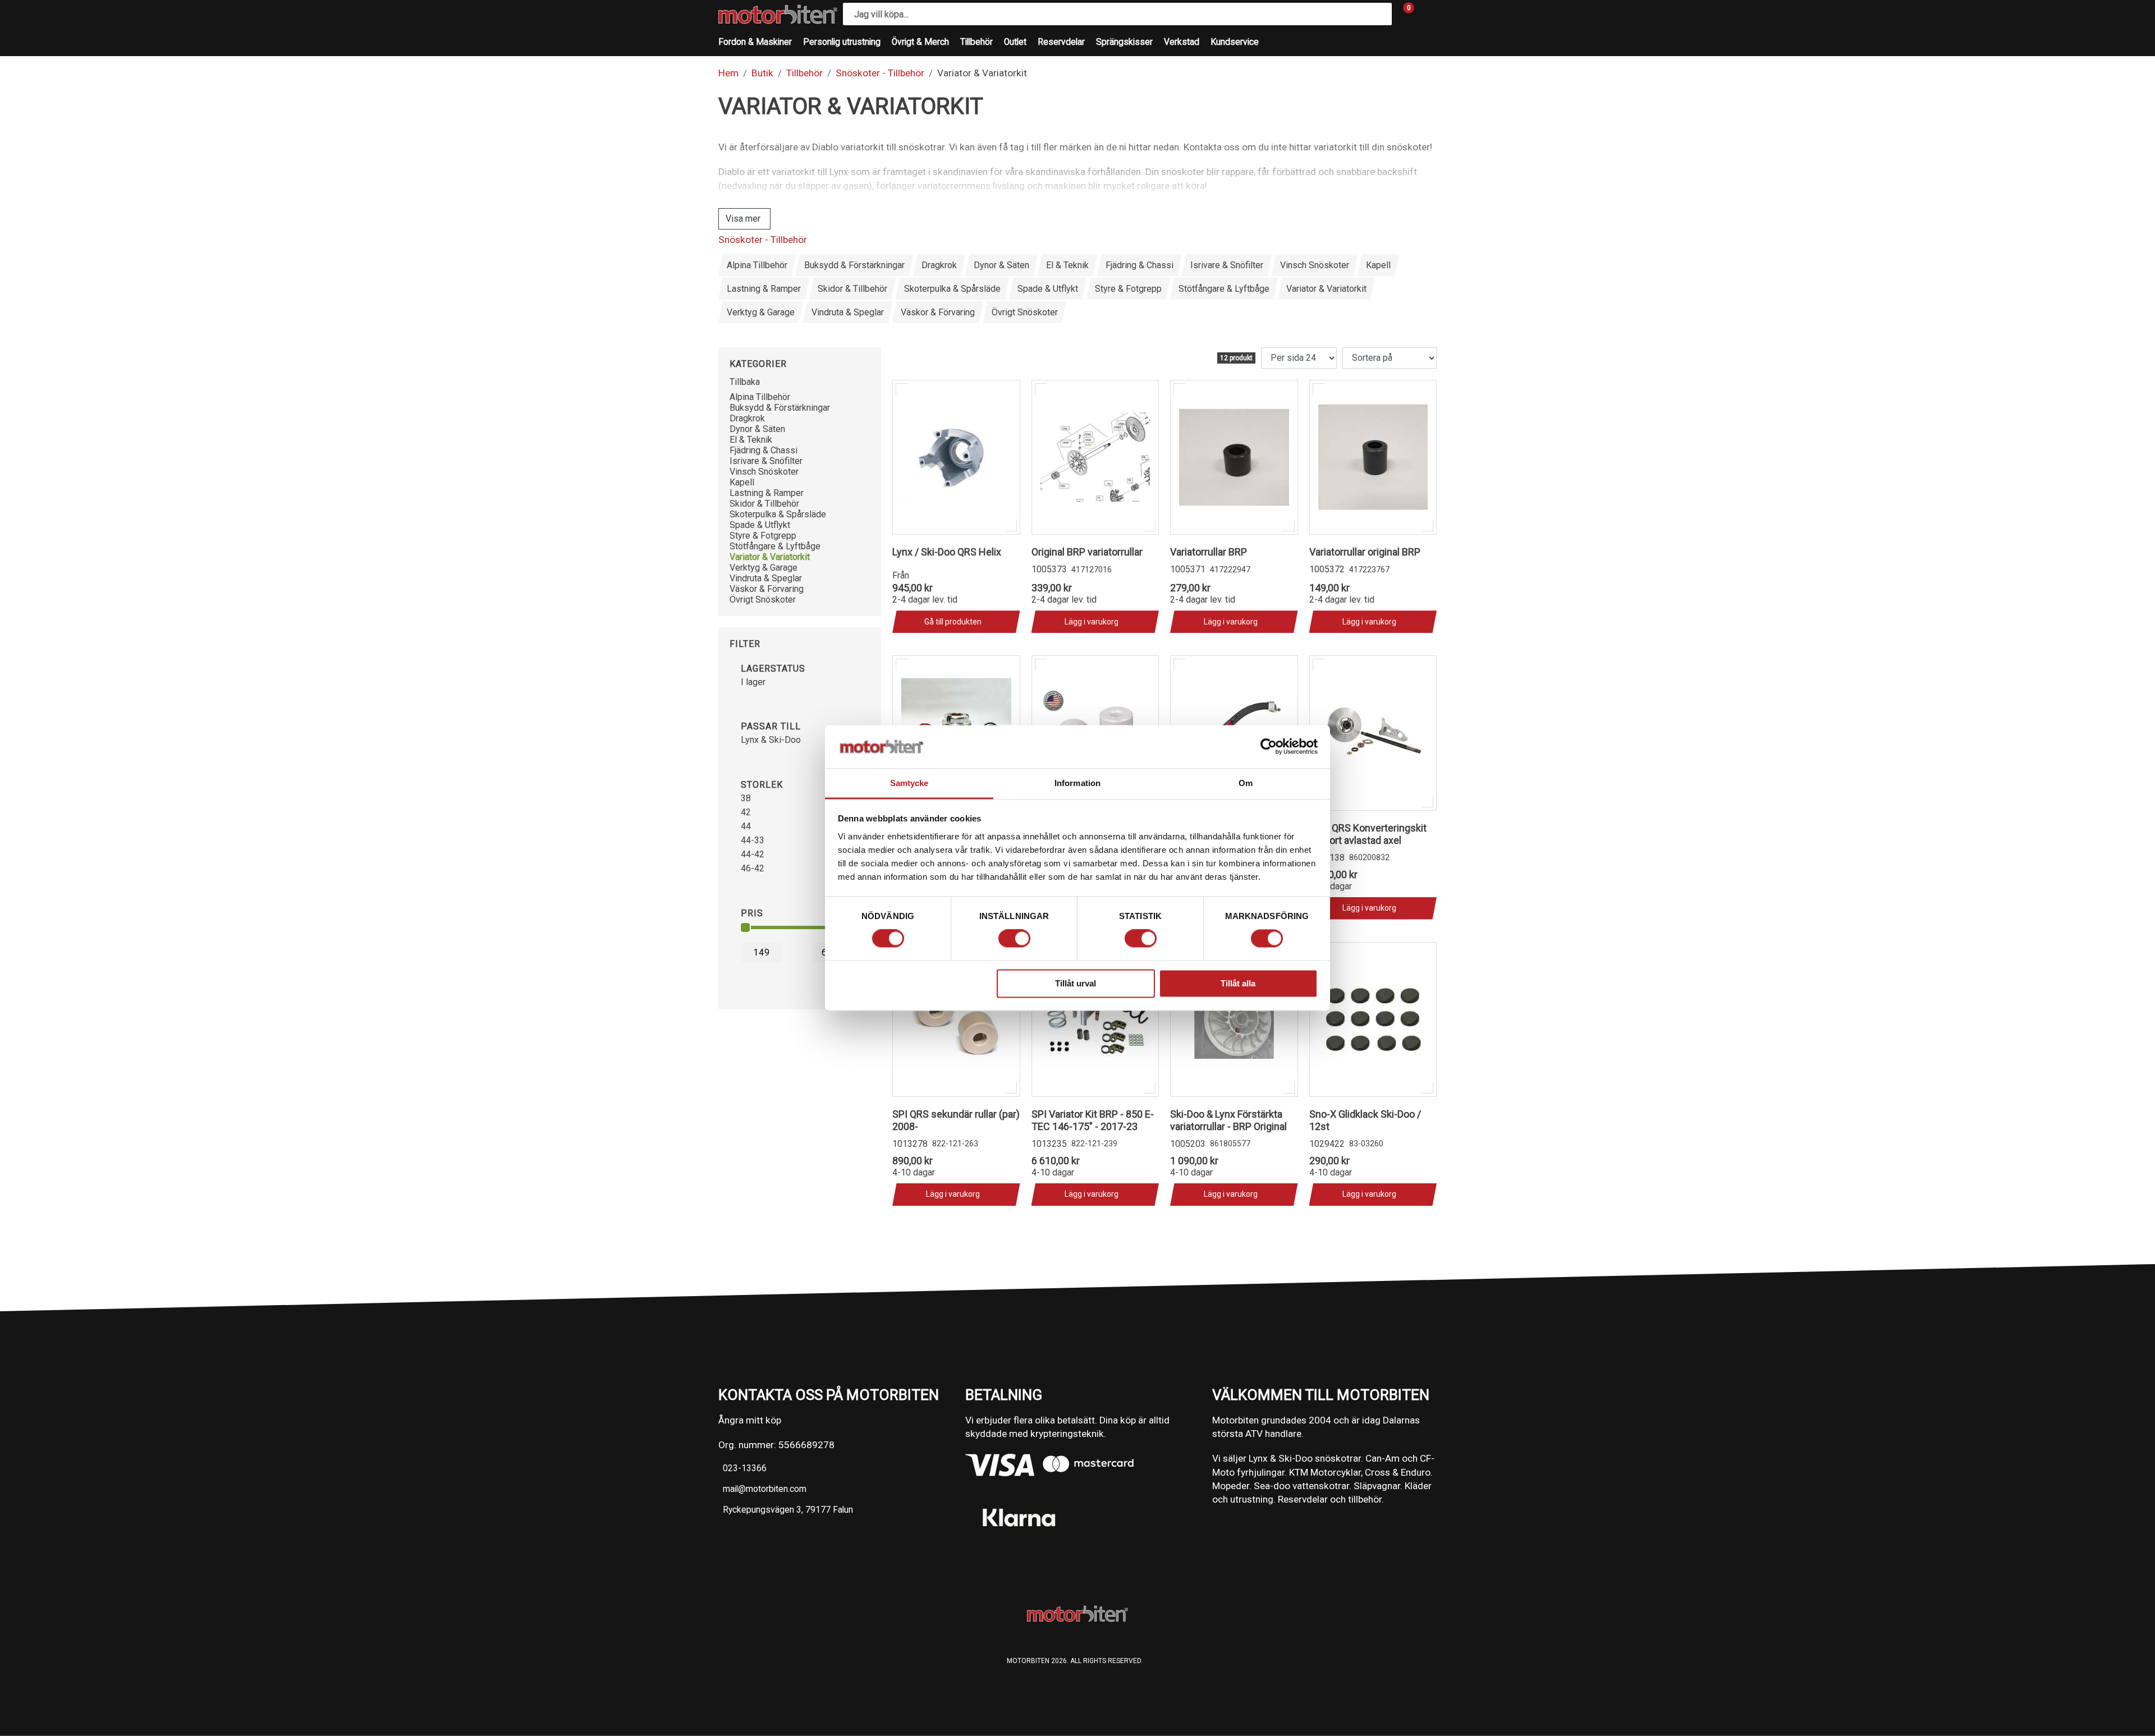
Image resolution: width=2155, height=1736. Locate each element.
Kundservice (1235, 42)
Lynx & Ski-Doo (771, 740)
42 (746, 812)
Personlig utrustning (842, 42)
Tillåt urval (1076, 983)
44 (746, 826)
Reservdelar (1061, 42)
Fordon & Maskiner (755, 42)
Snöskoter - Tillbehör (880, 73)
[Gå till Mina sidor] (1425, 14)
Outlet (1015, 42)
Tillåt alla (1238, 983)
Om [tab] (1246, 783)
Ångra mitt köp (750, 1420)
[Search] (1381, 14)
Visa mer (743, 219)
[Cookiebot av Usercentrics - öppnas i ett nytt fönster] (1269, 747)
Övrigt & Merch (920, 42)
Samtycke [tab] (909, 783)
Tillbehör (976, 42)
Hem (728, 73)
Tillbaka (745, 382)
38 (746, 798)
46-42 (753, 868)
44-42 (753, 854)
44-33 (753, 840)
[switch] (1014, 939)
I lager (753, 682)
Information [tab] (1077, 783)
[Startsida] (778, 14)
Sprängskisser (1124, 42)
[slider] (745, 927)
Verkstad (1182, 42)
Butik (762, 73)
